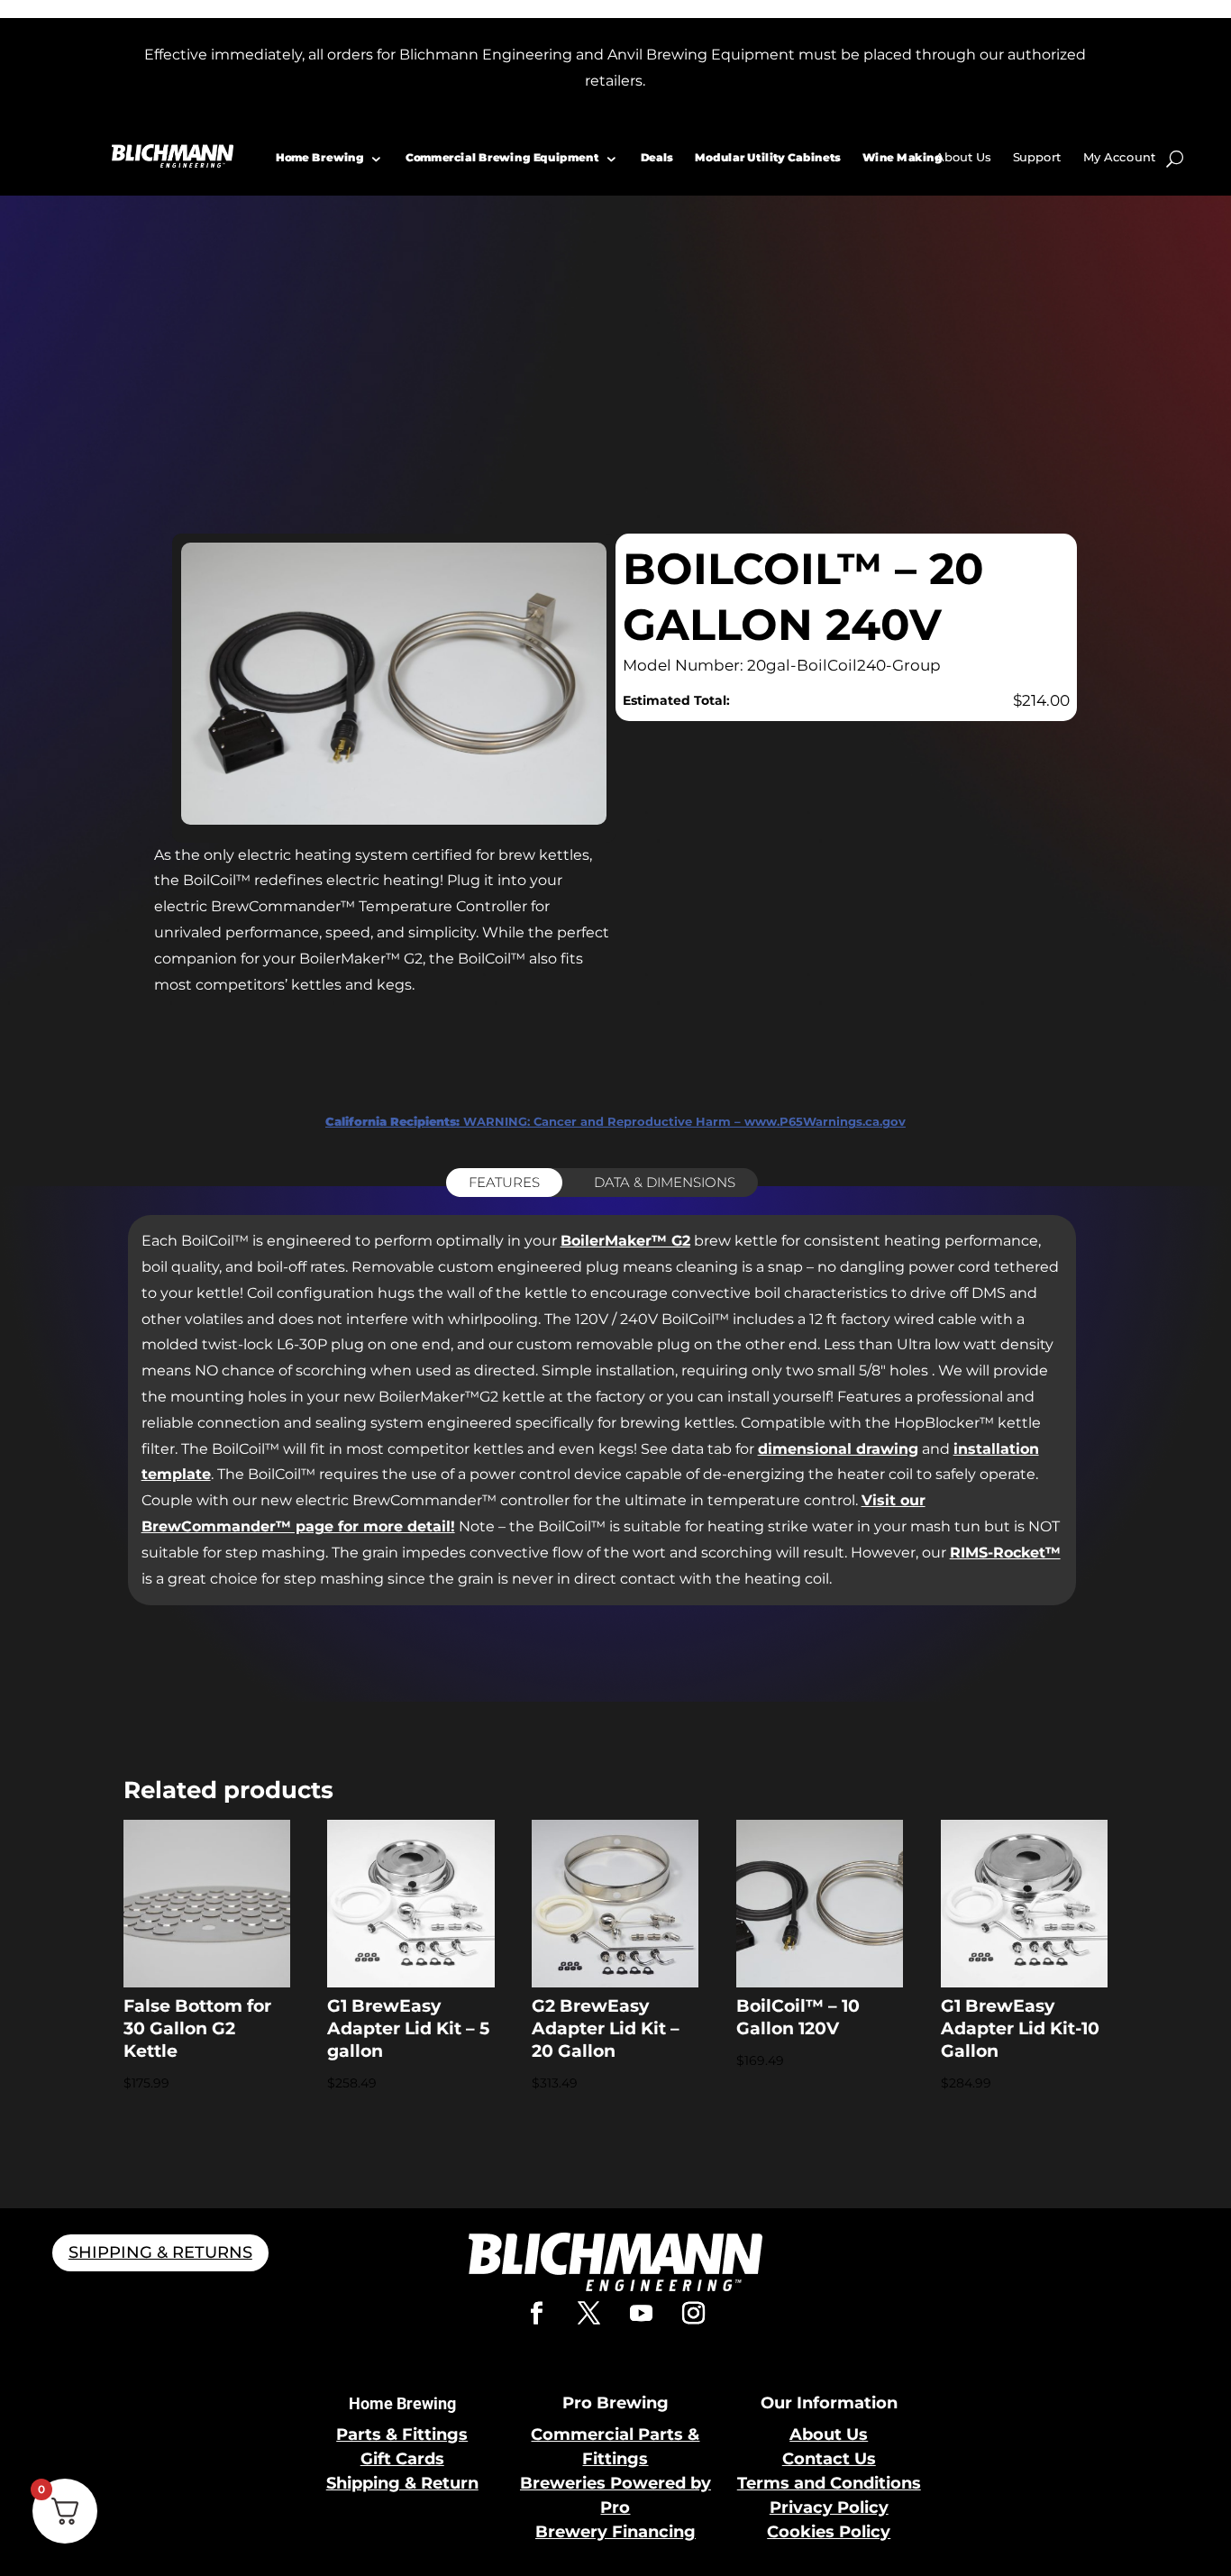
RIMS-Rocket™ (1005, 1553)
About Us (963, 157)
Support (1036, 157)
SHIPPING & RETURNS (160, 2252)
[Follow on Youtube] (642, 2314)
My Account (1119, 157)
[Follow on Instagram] (694, 2314)
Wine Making (903, 157)
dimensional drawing (838, 1449)
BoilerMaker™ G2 (625, 1241)
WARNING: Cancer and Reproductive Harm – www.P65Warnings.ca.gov (615, 1121)
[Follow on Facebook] (537, 2314)
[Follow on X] (589, 2314)
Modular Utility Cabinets (768, 157)
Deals (656, 157)
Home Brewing (320, 157)
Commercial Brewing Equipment (502, 157)
